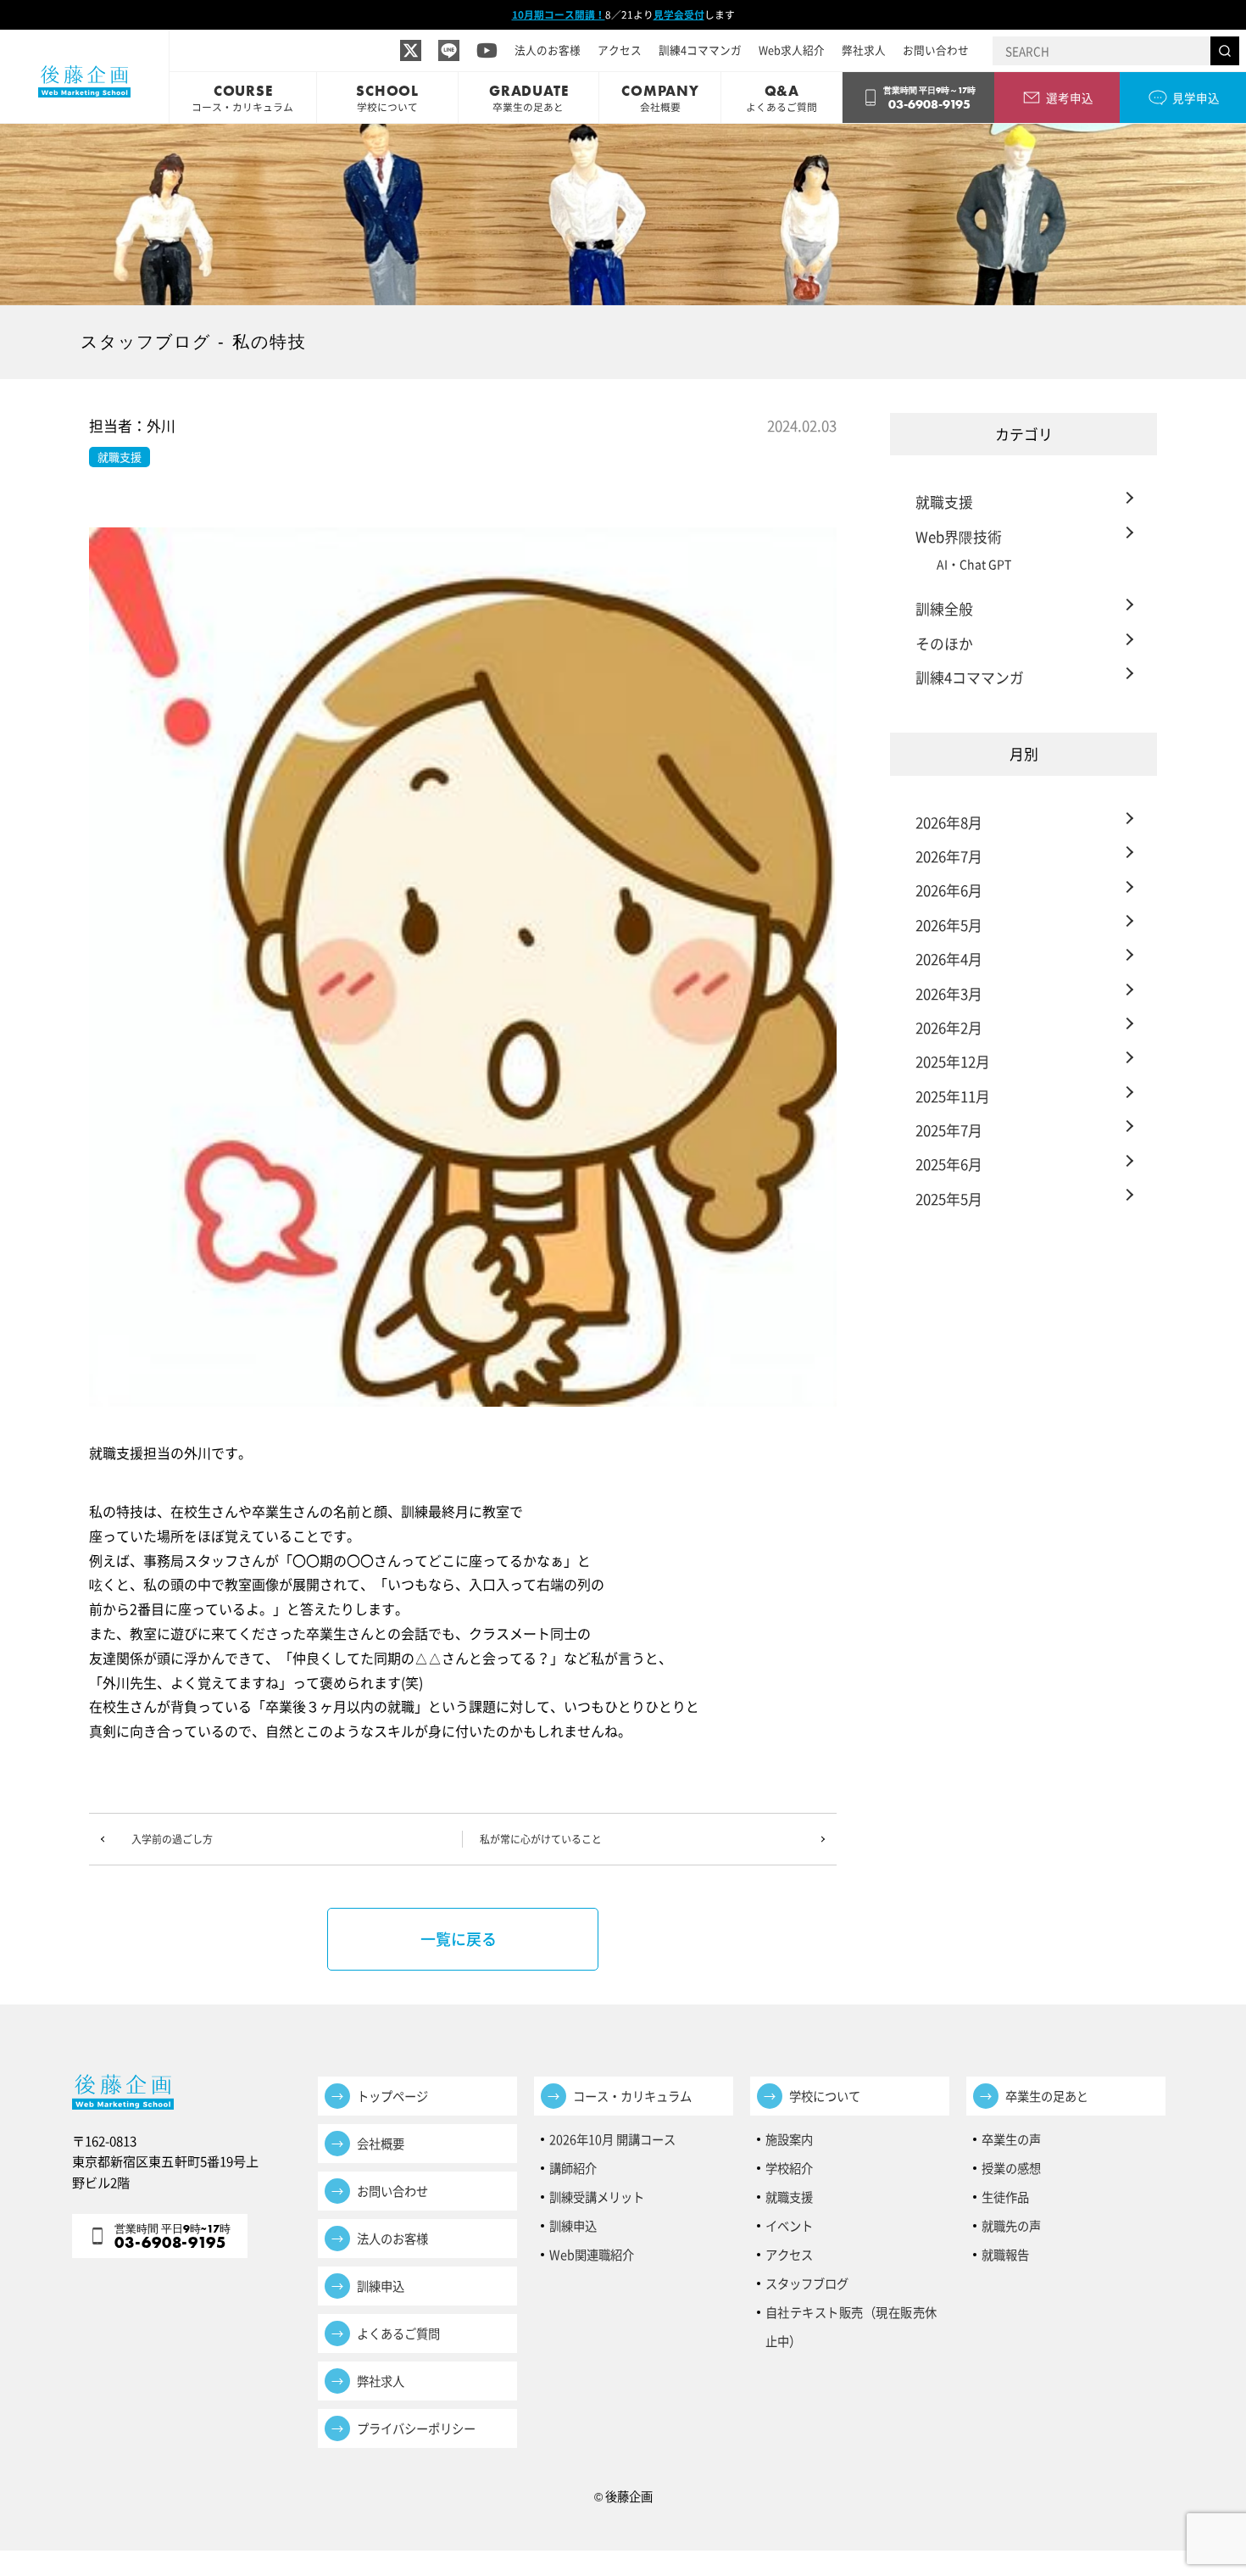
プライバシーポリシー (416, 2428)
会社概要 (381, 2144)
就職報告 (1005, 2255)
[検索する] (1225, 51)
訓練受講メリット (603, 2197)
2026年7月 (949, 856)
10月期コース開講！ (559, 14)
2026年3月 (949, 993)
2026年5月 (949, 925)
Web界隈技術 (959, 536)
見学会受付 (679, 14)
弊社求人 (864, 50)
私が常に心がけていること (541, 1839)
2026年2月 (949, 1027)
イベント (789, 2226)
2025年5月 (949, 1199)
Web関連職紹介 (592, 2255)
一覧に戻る (459, 1939)
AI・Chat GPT (974, 564)
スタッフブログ (807, 2283)
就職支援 (944, 502)
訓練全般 (944, 608)
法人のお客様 (548, 50)
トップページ (392, 2096)
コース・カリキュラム (632, 2096)
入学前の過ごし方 (172, 1839)
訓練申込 (381, 2286)
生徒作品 (1005, 2197)
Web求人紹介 (792, 50)
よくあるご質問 (398, 2333)
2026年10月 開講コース (612, 2139)
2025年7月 (949, 1130)
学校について (825, 2096)
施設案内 (789, 2139)
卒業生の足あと (1047, 2096)
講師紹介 (573, 2168)
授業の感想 (1011, 2168)
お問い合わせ (936, 50)
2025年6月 (949, 1164)
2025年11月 (953, 1096)
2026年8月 (949, 822)
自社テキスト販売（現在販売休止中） (851, 2315)
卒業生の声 (1011, 2139)
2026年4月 (949, 959)
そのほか (944, 643)
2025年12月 (953, 1061)
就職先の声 (1011, 2226)
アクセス (620, 50)
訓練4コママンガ (700, 50)
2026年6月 (949, 890)
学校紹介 (789, 2168)
